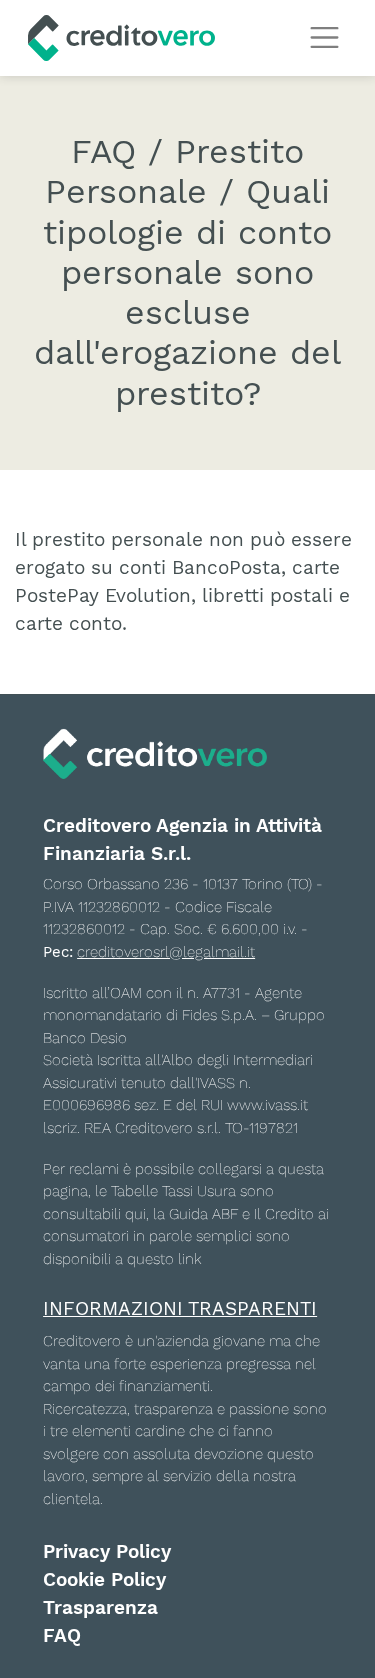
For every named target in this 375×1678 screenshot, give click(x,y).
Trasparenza (100, 1608)
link (189, 1259)
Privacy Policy (107, 1552)
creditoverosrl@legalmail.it (166, 952)
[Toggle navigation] (324, 38)
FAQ (62, 1636)
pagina (65, 1191)
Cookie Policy (104, 1580)
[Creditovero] (121, 37)
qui (135, 1214)
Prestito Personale (174, 171)
